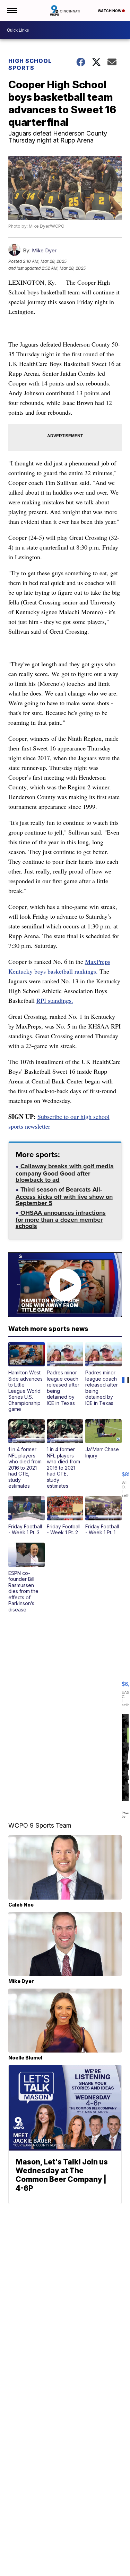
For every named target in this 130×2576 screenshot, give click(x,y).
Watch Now (110, 11)
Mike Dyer (44, 250)
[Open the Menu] (12, 10)
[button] (27, 1377)
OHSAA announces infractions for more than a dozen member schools (61, 1220)
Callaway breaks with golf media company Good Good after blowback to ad (65, 1174)
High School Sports (30, 64)
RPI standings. (55, 1000)
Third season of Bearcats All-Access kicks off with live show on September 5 (64, 1197)
